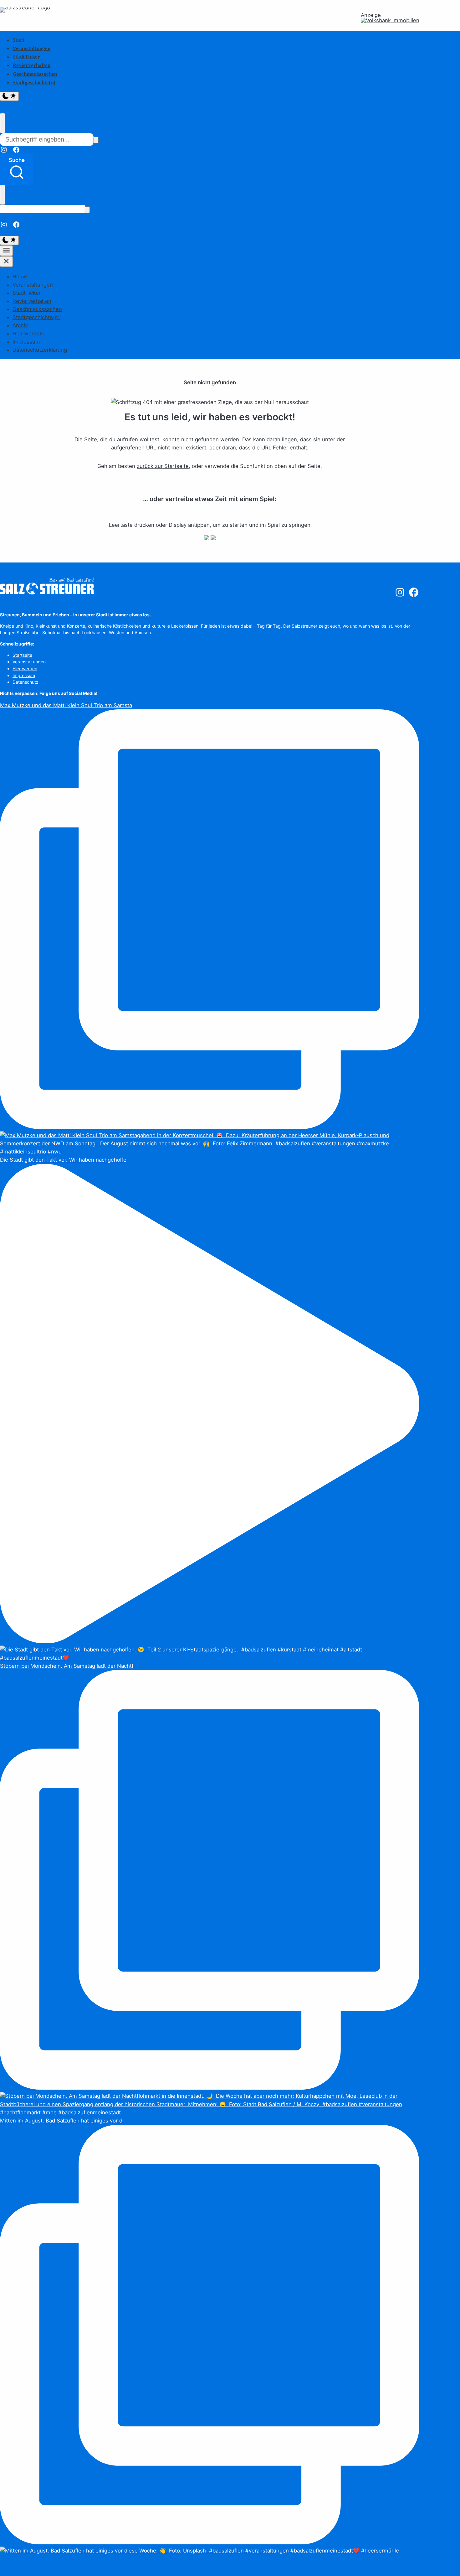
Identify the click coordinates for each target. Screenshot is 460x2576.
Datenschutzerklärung (40, 350)
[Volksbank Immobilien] (390, 21)
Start (18, 40)
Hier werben (28, 334)
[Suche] (96, 140)
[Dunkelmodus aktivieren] (9, 96)
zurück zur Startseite (163, 466)
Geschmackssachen (35, 74)
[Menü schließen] (6, 262)
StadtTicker (26, 57)
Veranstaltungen (31, 48)
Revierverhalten (31, 65)
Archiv (20, 325)
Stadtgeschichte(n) (34, 83)
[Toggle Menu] (6, 251)
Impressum (26, 342)
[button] (17, 169)
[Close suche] (3, 123)
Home (20, 277)
